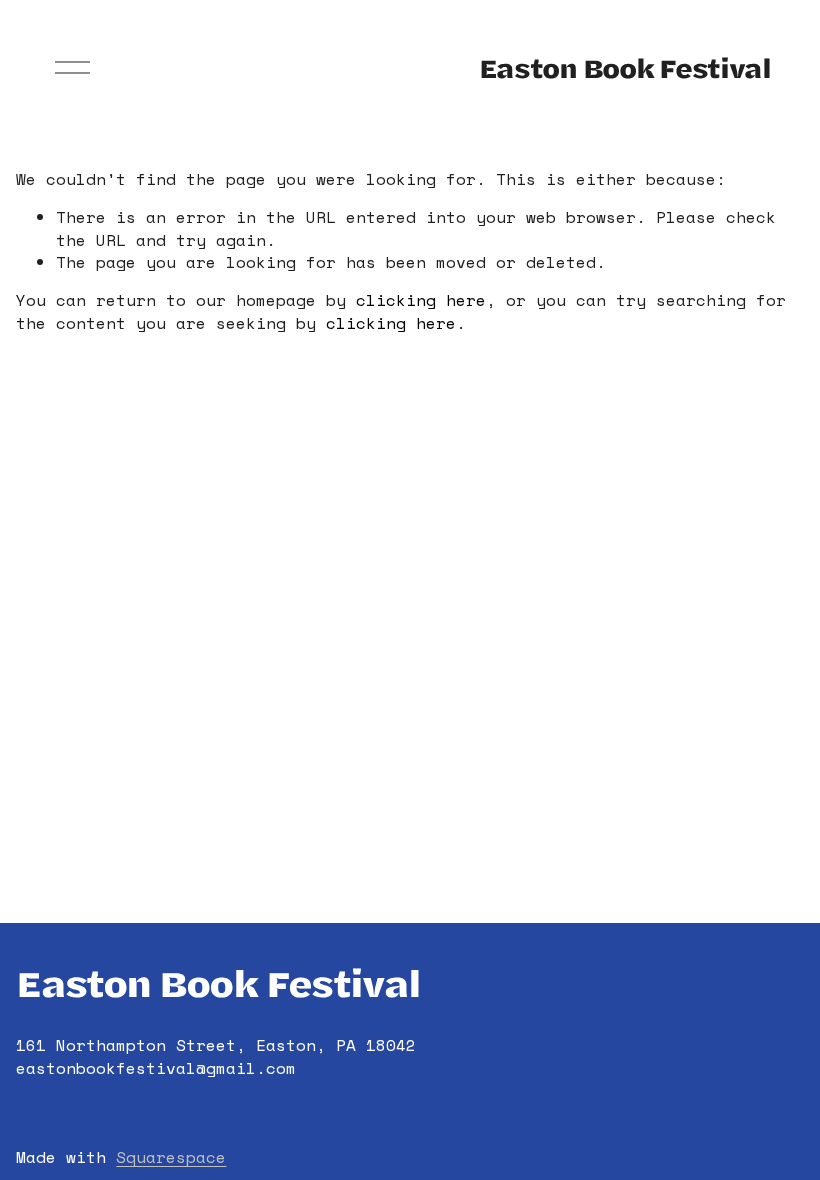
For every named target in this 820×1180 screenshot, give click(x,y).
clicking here (421, 300)
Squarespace (171, 1157)
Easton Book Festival (625, 67)
